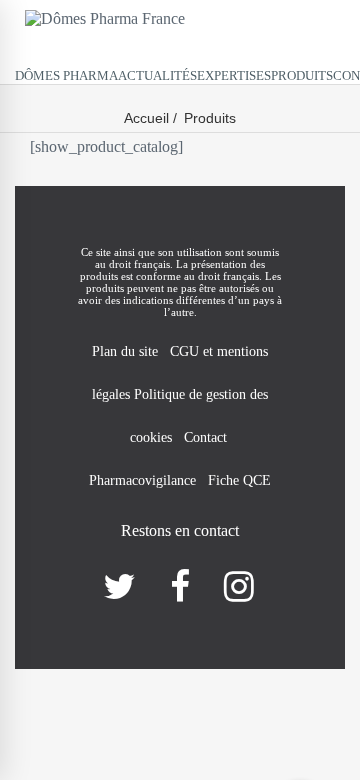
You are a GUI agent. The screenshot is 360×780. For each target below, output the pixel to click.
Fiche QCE (239, 480)
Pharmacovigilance (142, 480)
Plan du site (125, 351)
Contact (207, 437)
